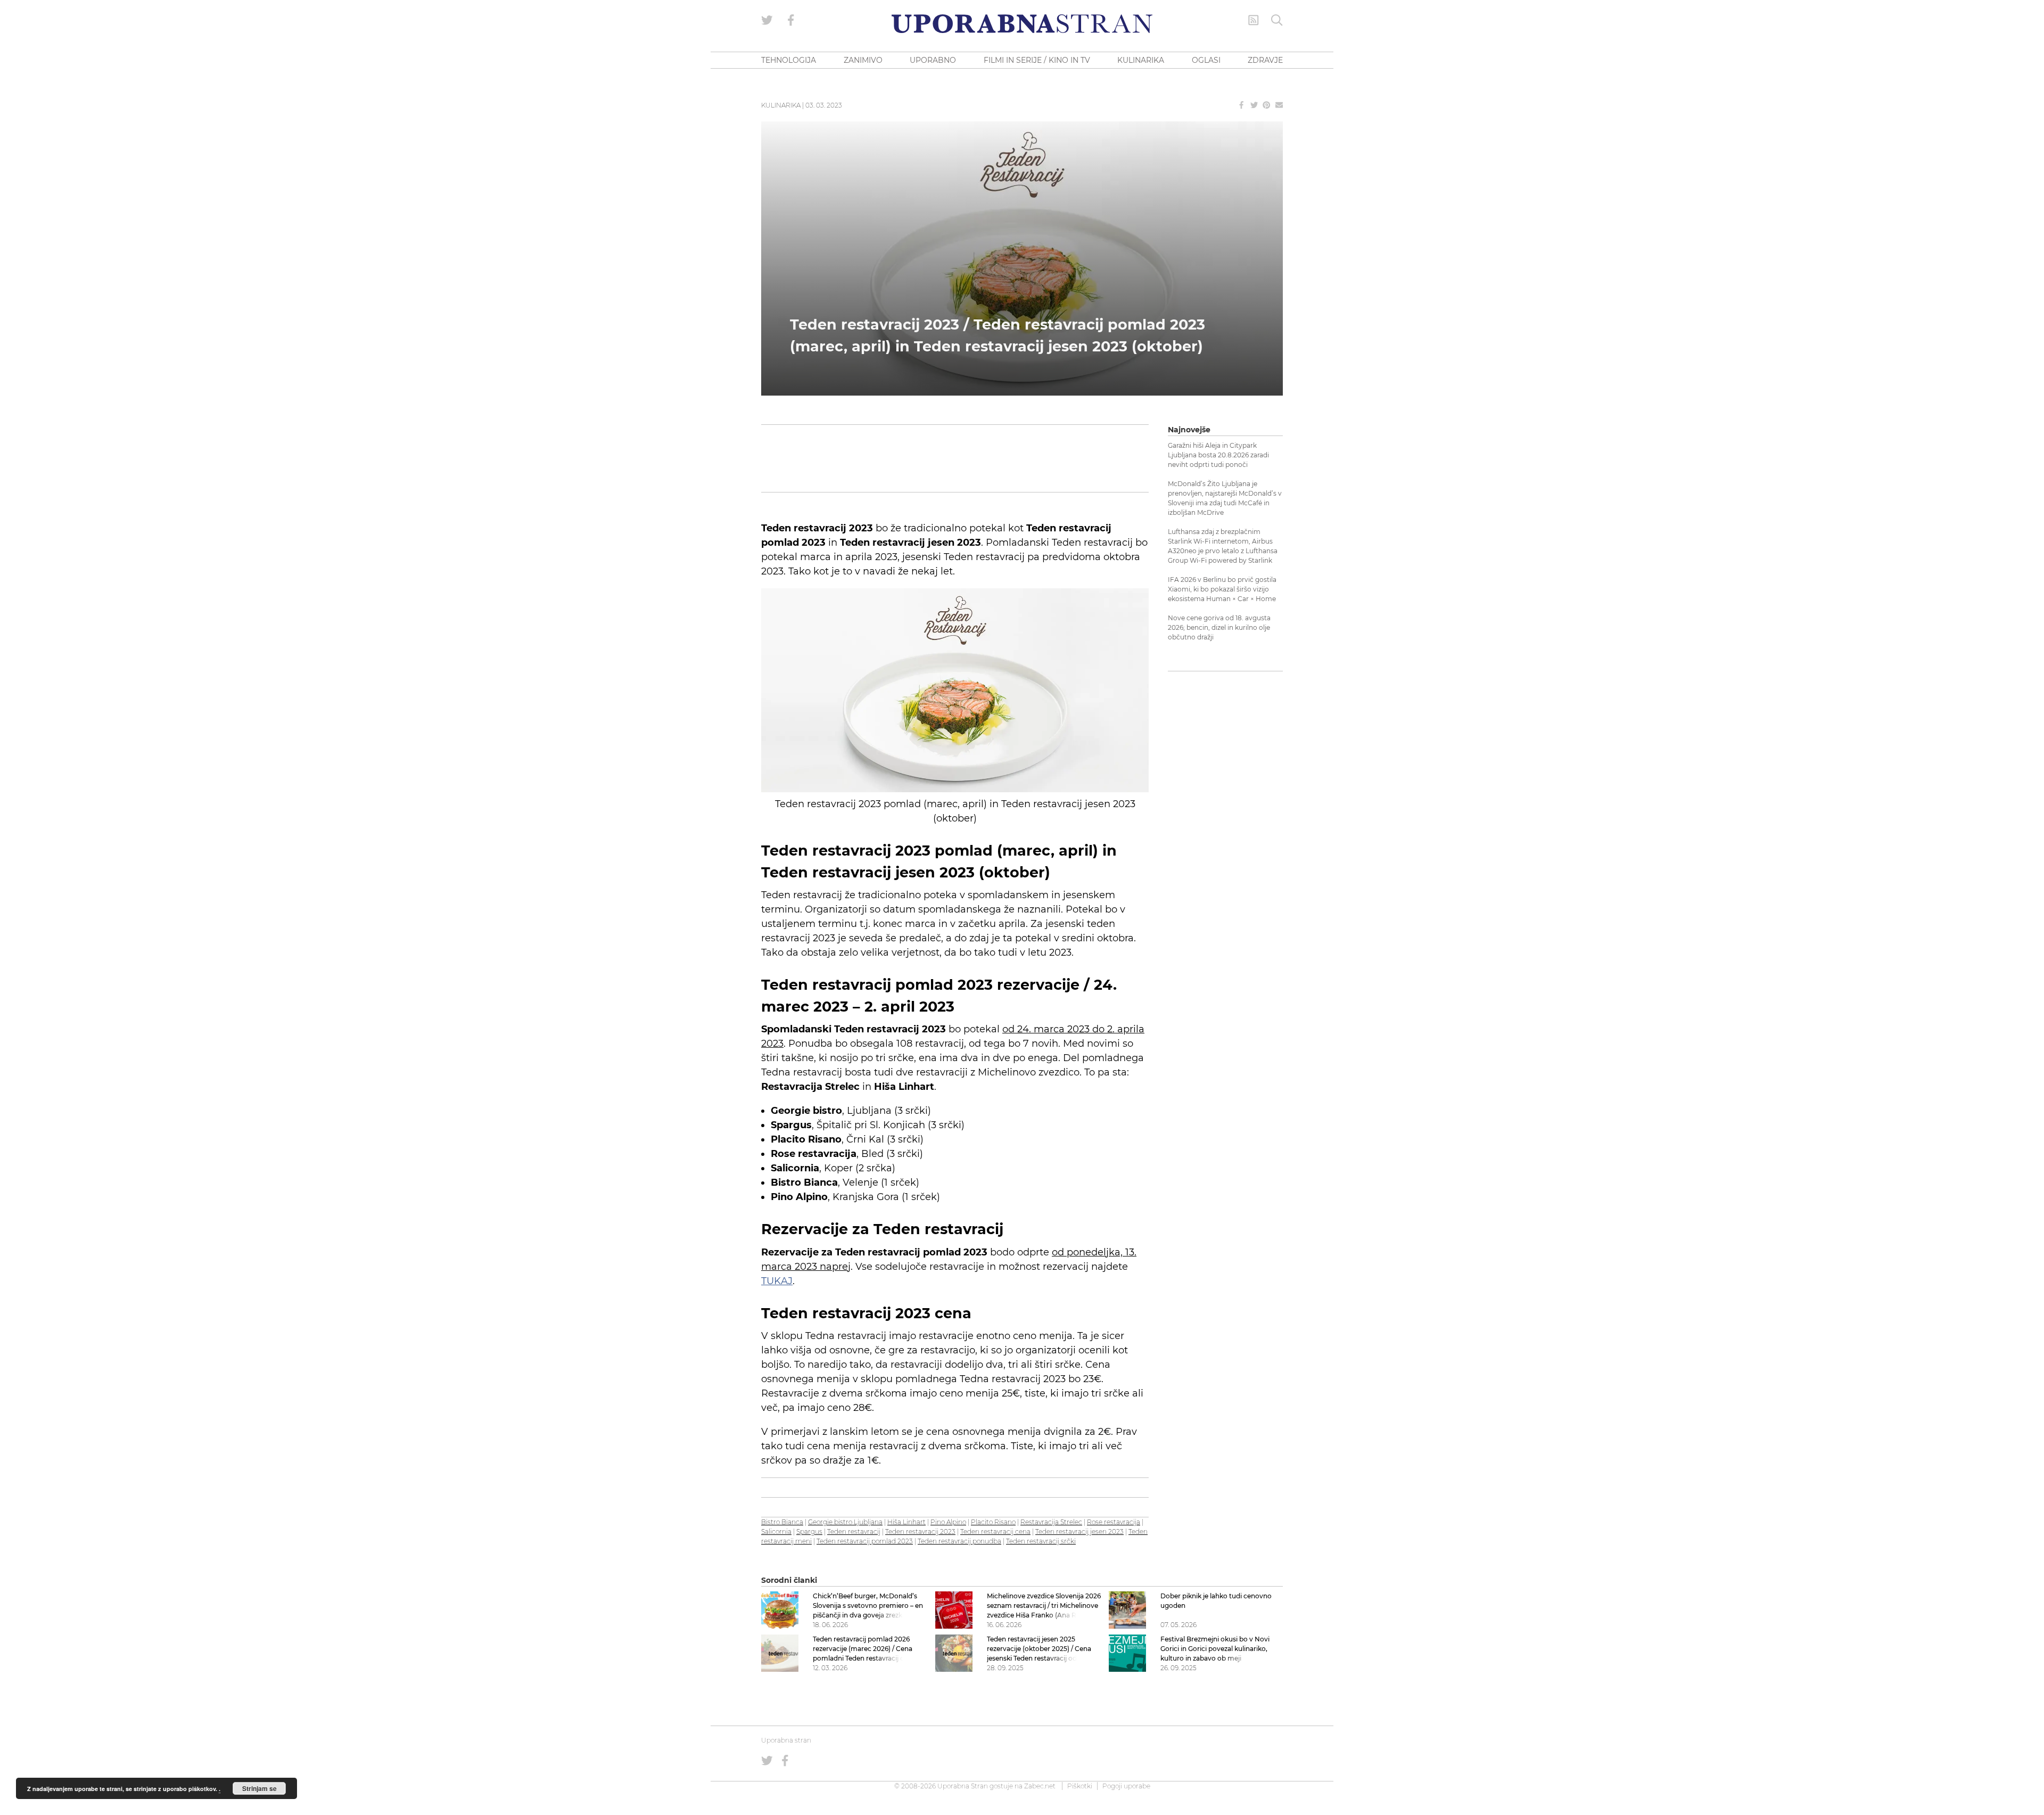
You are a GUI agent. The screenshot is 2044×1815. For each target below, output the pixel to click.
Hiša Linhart (906, 1522)
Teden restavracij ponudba (959, 1541)
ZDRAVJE (1265, 60)
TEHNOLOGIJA (789, 60)
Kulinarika (781, 105)
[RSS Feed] (1254, 20)
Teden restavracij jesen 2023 (1079, 1531)
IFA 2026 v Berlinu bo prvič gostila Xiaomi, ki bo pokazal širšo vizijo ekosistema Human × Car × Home (1222, 589)
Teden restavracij (854, 1531)
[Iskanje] (1277, 20)
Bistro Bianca (782, 1522)
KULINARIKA (1141, 60)
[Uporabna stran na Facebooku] (791, 20)
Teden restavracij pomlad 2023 (865, 1541)
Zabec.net (1040, 1786)
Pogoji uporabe (1126, 1786)
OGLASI (1206, 60)
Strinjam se (259, 1788)
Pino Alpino (948, 1522)
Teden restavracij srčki (1041, 1541)
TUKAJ (777, 1281)
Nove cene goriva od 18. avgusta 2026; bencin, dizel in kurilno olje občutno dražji (1219, 627)
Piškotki (1080, 1786)
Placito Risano (993, 1522)
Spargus (809, 1531)
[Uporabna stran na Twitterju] (767, 20)
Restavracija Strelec (1051, 1522)
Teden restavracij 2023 (920, 1531)
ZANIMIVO (863, 60)
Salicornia (776, 1531)
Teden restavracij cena (995, 1531)
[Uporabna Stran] (1022, 24)
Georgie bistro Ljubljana (845, 1522)
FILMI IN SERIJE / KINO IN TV (1037, 60)
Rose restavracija (1114, 1522)
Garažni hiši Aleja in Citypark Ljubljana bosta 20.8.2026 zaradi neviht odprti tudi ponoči (1218, 455)
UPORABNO (933, 60)
